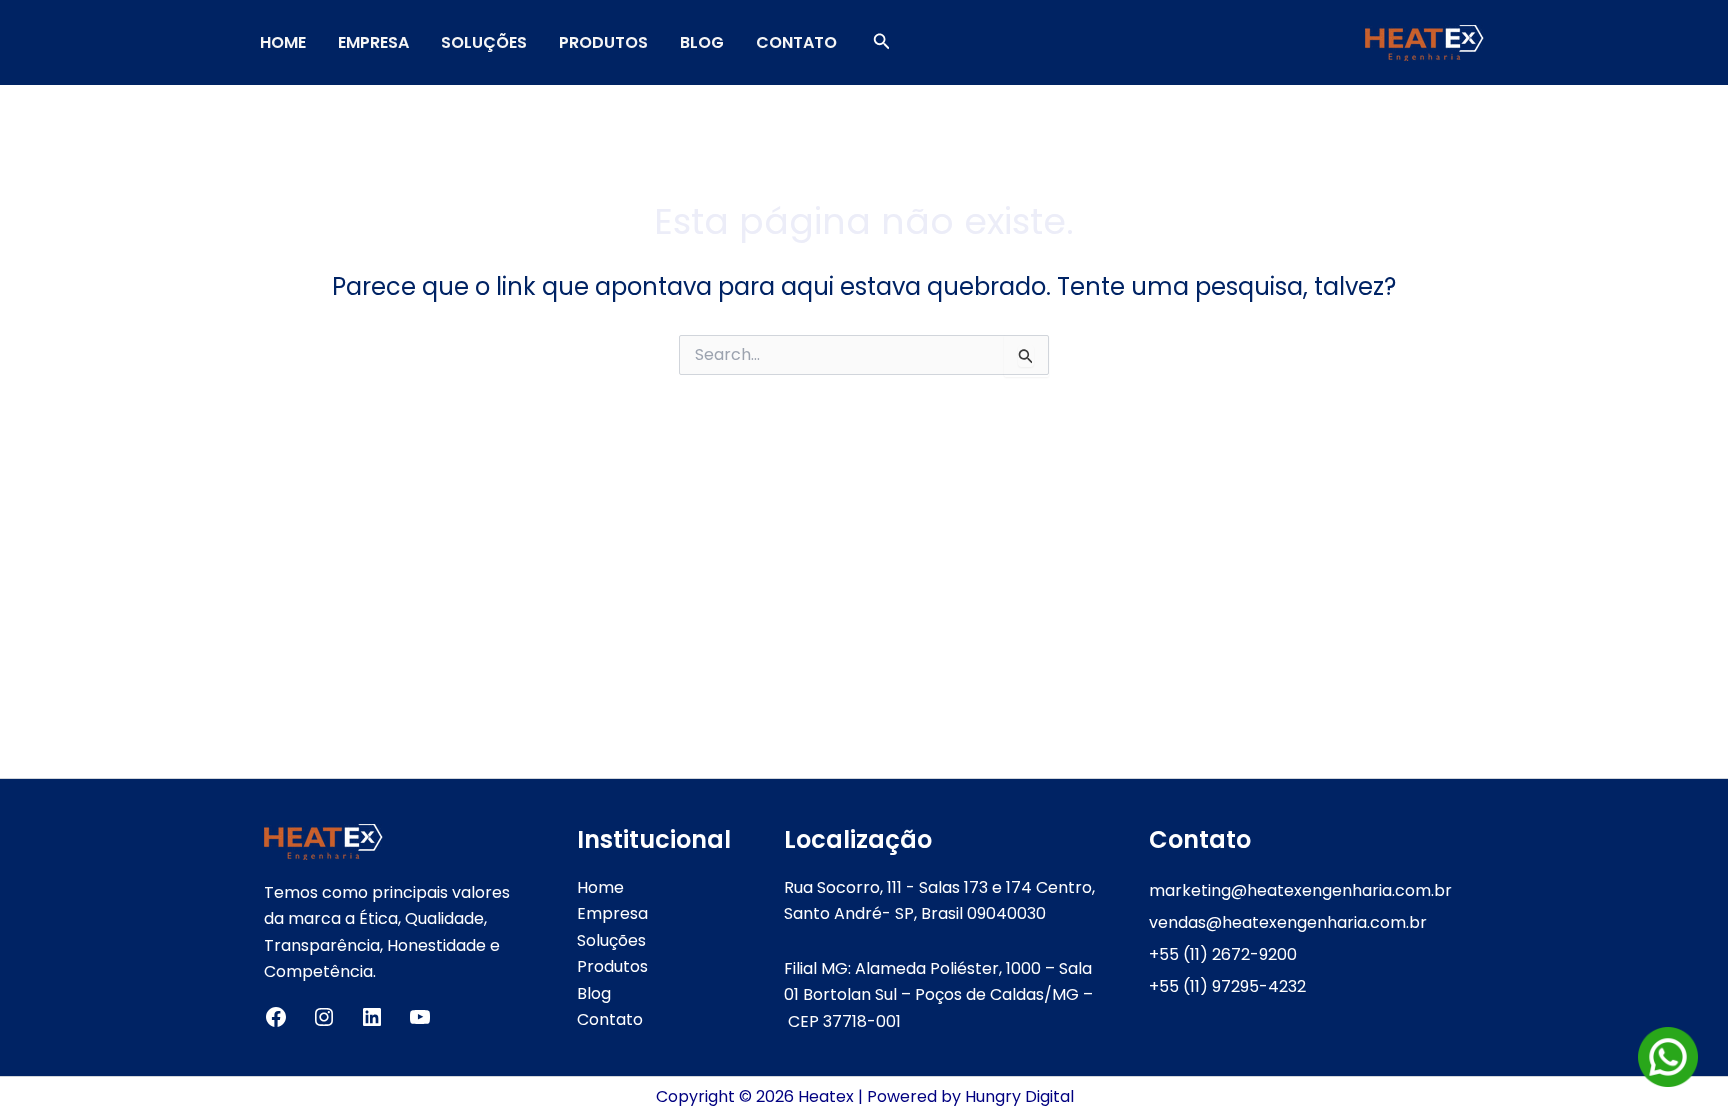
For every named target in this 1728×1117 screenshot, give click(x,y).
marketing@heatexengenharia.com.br (1300, 890)
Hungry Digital (1019, 1096)
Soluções (484, 42)
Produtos (603, 42)
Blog (702, 42)
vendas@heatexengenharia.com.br (1288, 922)
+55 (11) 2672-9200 (1223, 954)
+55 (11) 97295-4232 (1227, 986)
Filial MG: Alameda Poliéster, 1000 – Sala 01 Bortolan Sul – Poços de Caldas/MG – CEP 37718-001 (938, 995)
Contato (796, 42)
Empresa (373, 42)
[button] (882, 43)
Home (283, 42)
